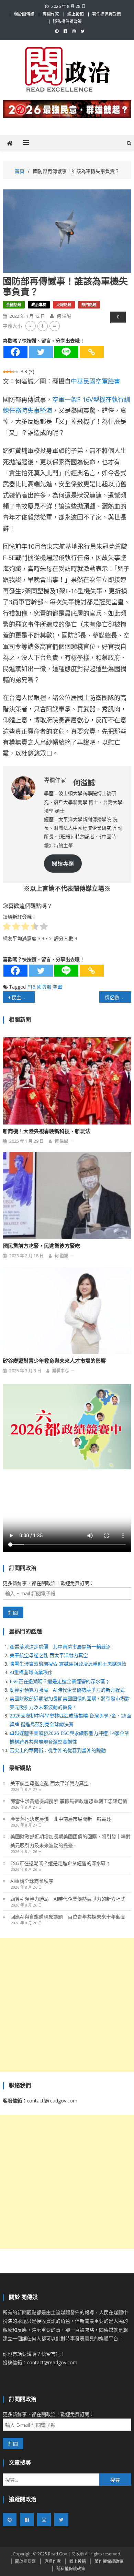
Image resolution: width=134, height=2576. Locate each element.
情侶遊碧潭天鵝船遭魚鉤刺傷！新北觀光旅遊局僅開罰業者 (118, 997)
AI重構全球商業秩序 (31, 1672)
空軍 (57, 987)
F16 (31, 987)
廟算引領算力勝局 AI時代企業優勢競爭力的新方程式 (67, 1690)
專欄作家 (51, 14)
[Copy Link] (92, 352)
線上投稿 (76, 14)
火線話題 (64, 305)
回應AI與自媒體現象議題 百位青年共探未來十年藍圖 (68, 1917)
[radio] (7, 928)
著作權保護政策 (107, 14)
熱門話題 (89, 305)
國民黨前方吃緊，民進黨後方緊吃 (41, 1246)
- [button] (30, 326)
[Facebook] (15, 352)
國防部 (44, 987)
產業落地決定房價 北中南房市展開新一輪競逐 (60, 1647)
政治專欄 (39, 305)
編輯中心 (60, 1371)
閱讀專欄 (63, 863)
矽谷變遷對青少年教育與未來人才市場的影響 (54, 1361)
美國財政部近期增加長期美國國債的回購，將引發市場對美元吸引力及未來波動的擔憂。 (70, 1841)
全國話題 (14, 305)
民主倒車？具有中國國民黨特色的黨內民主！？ (23, 997)
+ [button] (42, 326)
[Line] (66, 352)
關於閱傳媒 (24, 14)
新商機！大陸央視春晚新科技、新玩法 (47, 1131)
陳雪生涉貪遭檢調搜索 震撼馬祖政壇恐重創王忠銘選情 (68, 1664)
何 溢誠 (64, 316)
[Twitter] (41, 352)
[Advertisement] (67, 2005)
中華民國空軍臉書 (96, 381)
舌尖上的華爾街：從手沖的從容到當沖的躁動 (58, 1750)
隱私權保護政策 (67, 21)
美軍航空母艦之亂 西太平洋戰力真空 (49, 1655)
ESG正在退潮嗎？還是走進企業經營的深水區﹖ (60, 1681)
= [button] (54, 326)
